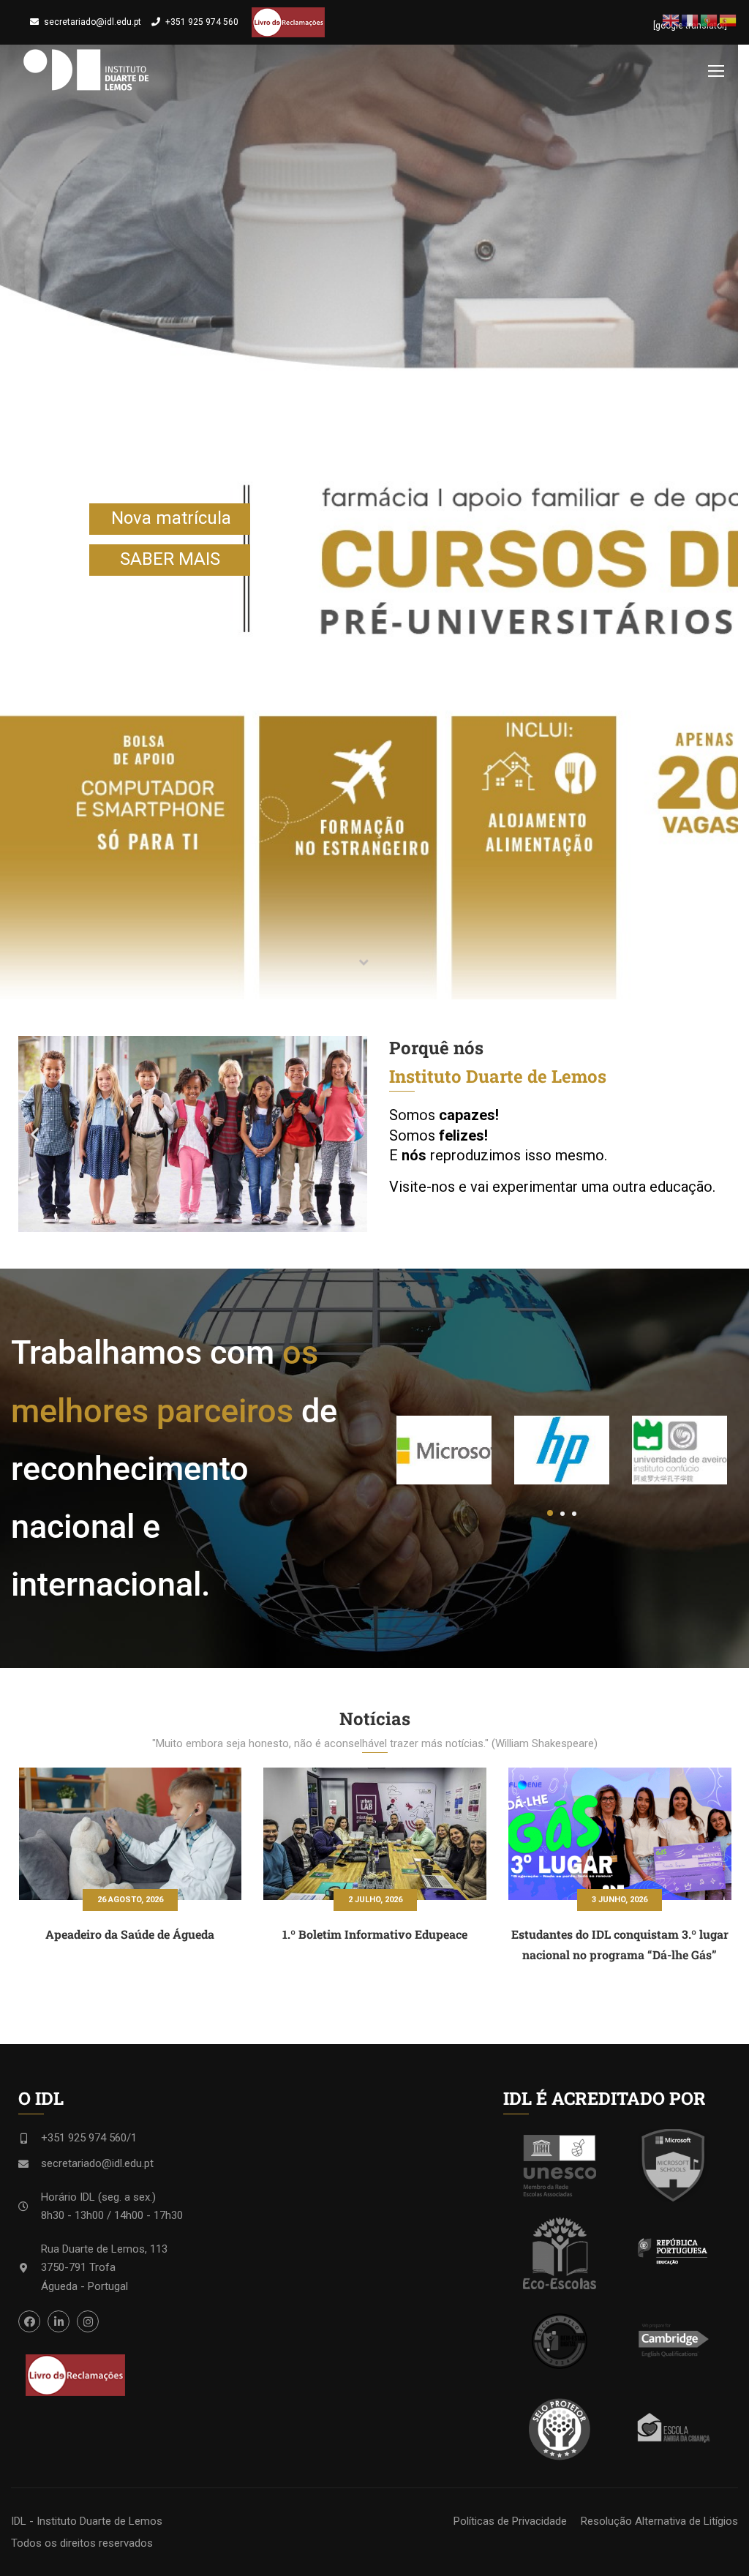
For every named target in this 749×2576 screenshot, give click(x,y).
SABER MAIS (170, 559)
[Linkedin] (59, 2321)
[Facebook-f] (29, 2321)
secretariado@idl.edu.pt (93, 22)
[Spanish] (729, 20)
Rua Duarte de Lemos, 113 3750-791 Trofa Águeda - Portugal (104, 2268)
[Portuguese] (710, 20)
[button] (35, 1134)
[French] (690, 20)
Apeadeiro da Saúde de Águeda (130, 1934)
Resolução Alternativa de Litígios (659, 2521)
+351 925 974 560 (202, 22)
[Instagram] (88, 2321)
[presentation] (690, 1713)
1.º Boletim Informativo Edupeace (375, 1934)
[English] (671, 20)
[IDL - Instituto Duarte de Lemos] (86, 70)
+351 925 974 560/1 (89, 2138)
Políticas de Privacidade (510, 2521)
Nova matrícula (171, 518)
